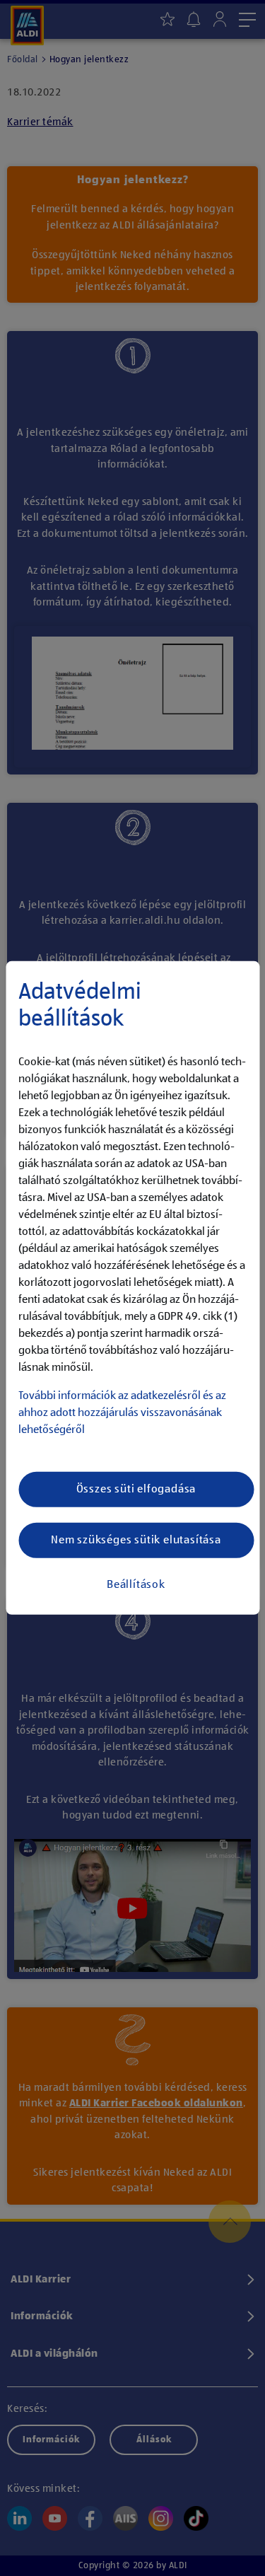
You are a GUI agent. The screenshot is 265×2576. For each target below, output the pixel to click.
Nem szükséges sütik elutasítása (136, 1541)
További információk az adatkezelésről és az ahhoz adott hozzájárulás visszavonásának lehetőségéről (122, 1413)
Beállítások (136, 1585)
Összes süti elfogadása (136, 1490)
